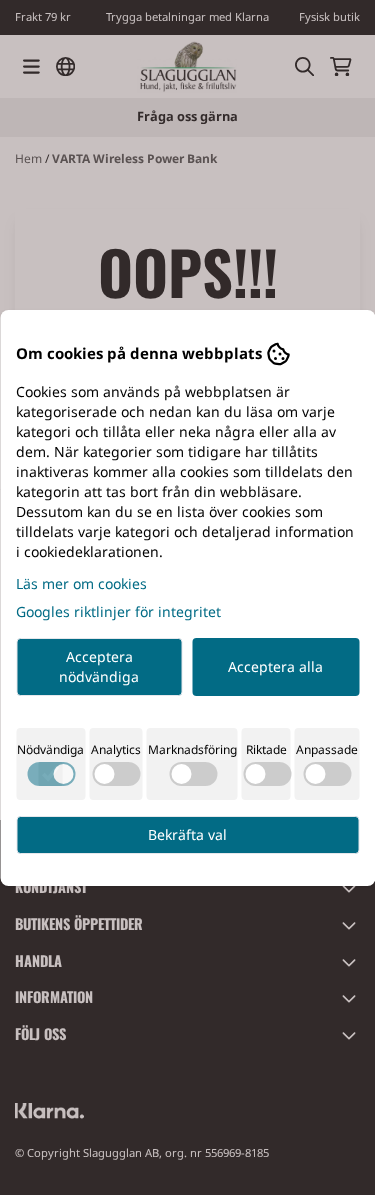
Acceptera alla (275, 666)
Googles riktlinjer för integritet (118, 611)
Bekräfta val (187, 834)
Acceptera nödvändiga (99, 666)
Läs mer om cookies (81, 583)
